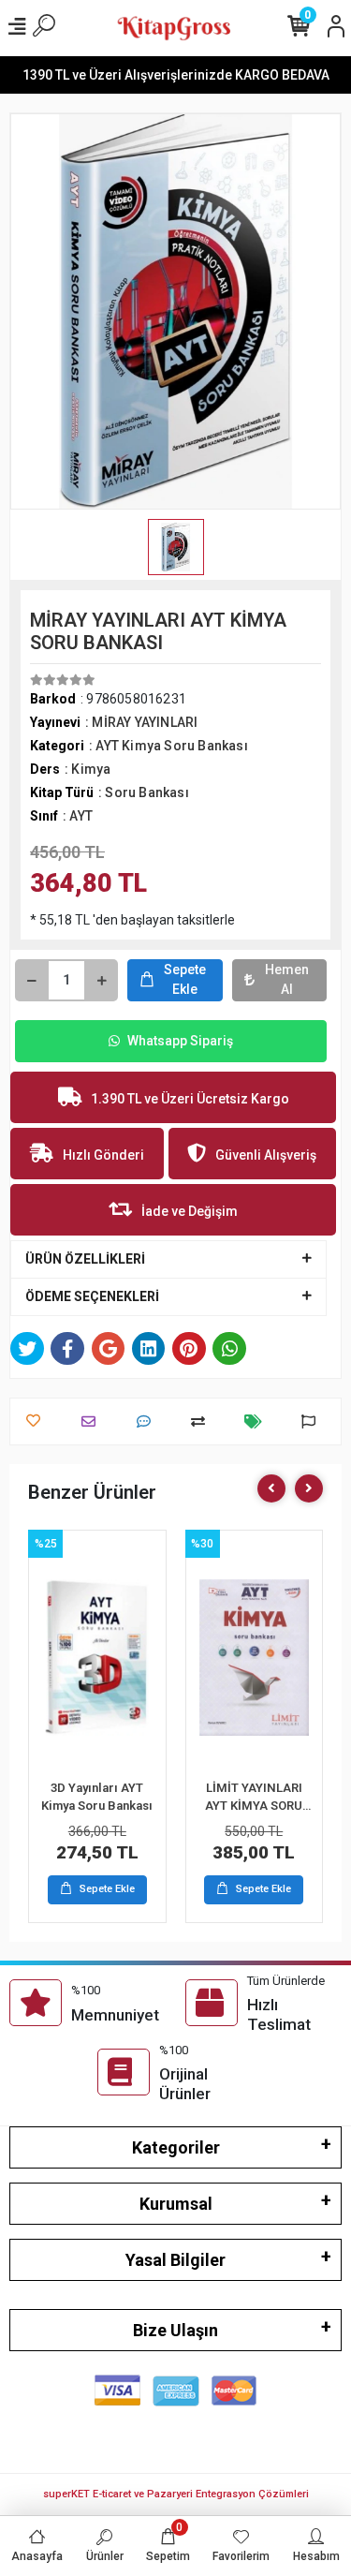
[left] (271, 1488)
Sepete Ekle (185, 979)
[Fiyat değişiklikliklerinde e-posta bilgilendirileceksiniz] (258, 1421)
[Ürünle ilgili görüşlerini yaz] (148, 1421)
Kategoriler (176, 2147)
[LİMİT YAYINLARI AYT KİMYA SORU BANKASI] (255, 1657)
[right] (309, 1488)
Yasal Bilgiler (175, 2260)
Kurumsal (176, 2204)
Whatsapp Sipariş (180, 1041)
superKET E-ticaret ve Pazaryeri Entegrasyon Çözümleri (176, 2494)
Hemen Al (287, 979)
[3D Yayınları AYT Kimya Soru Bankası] (97, 1657)
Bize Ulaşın (175, 2330)
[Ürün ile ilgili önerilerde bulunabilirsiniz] (313, 1421)
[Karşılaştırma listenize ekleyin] (203, 1421)
